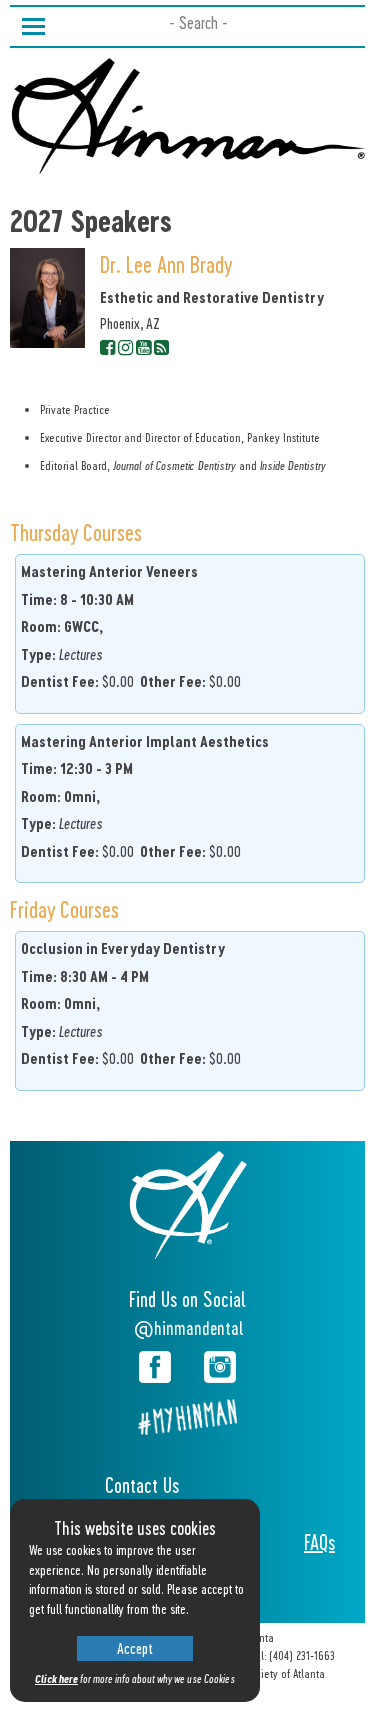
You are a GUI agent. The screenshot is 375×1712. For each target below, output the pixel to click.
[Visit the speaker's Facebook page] (107, 346)
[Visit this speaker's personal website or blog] (161, 346)
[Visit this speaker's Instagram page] (125, 346)
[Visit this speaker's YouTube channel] (143, 346)
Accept (135, 1648)
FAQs (319, 1542)
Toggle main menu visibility (32, 24)
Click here (56, 1678)
